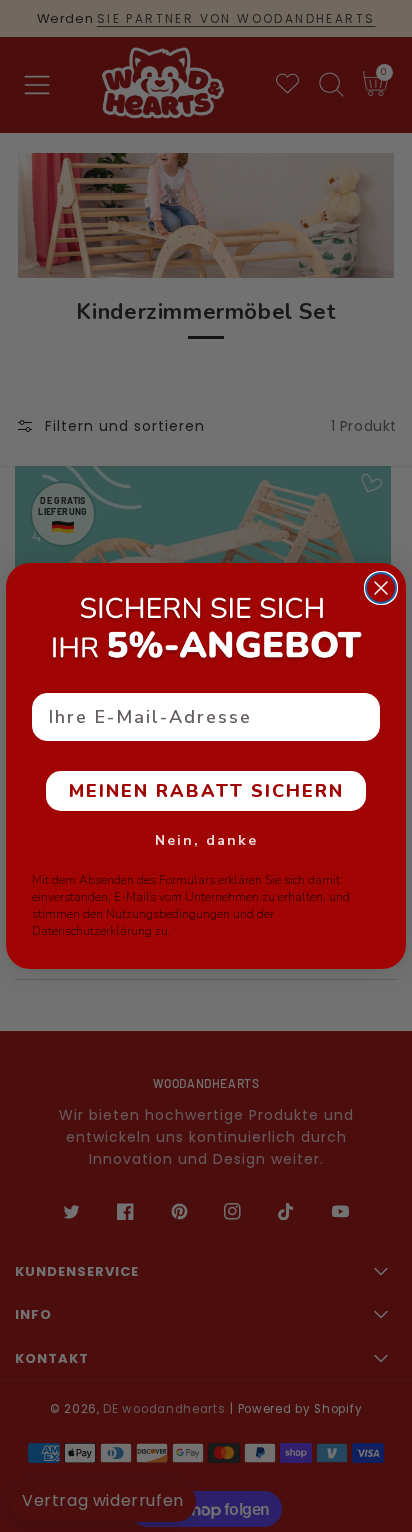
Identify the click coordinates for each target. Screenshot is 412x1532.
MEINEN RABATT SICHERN (206, 791)
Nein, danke (206, 840)
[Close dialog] (381, 588)
